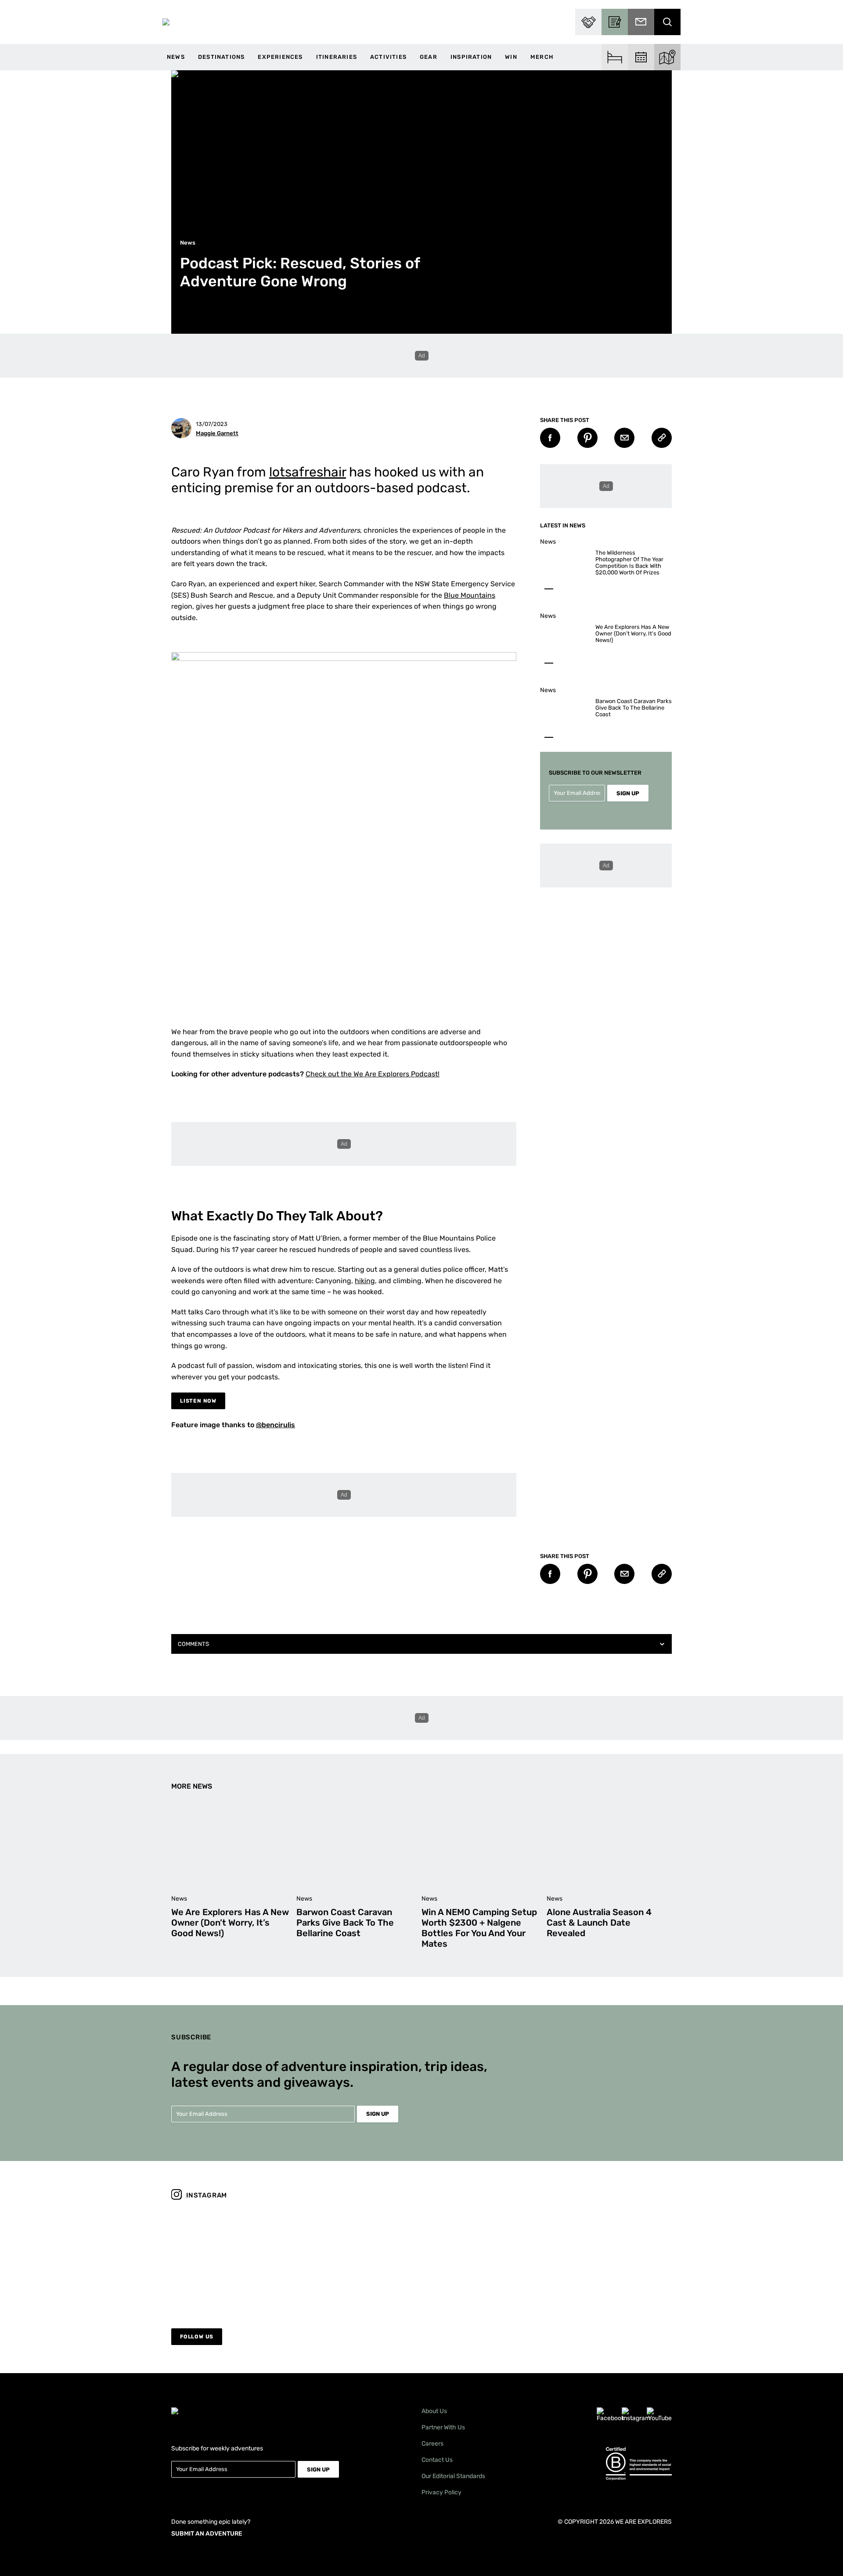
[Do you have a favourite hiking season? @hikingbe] (611, 2258)
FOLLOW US (197, 2337)
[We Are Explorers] (166, 22)
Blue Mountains (470, 595)
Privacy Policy (441, 2492)
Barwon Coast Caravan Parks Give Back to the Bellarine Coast (634, 708)
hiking (365, 1281)
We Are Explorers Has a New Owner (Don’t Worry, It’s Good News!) (633, 633)
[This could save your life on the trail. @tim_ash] (232, 2258)
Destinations (221, 57)
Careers (432, 2444)
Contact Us (437, 2460)
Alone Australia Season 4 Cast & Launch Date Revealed (599, 1923)
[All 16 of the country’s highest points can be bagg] (359, 2258)
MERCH (542, 57)
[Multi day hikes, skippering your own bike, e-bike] (485, 2258)
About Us (434, 2411)
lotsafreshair (308, 472)
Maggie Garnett (217, 433)
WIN (511, 57)
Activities (388, 57)
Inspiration (471, 57)
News (176, 57)
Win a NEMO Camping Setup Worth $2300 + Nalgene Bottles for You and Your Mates (479, 1928)
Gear (429, 57)
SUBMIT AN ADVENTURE (207, 2534)
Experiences (280, 57)
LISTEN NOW (198, 1401)
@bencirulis (276, 1425)
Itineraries (337, 57)
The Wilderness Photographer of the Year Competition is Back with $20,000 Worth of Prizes (629, 563)
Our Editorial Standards (453, 2476)
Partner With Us (443, 2427)
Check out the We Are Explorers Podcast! (373, 1074)
